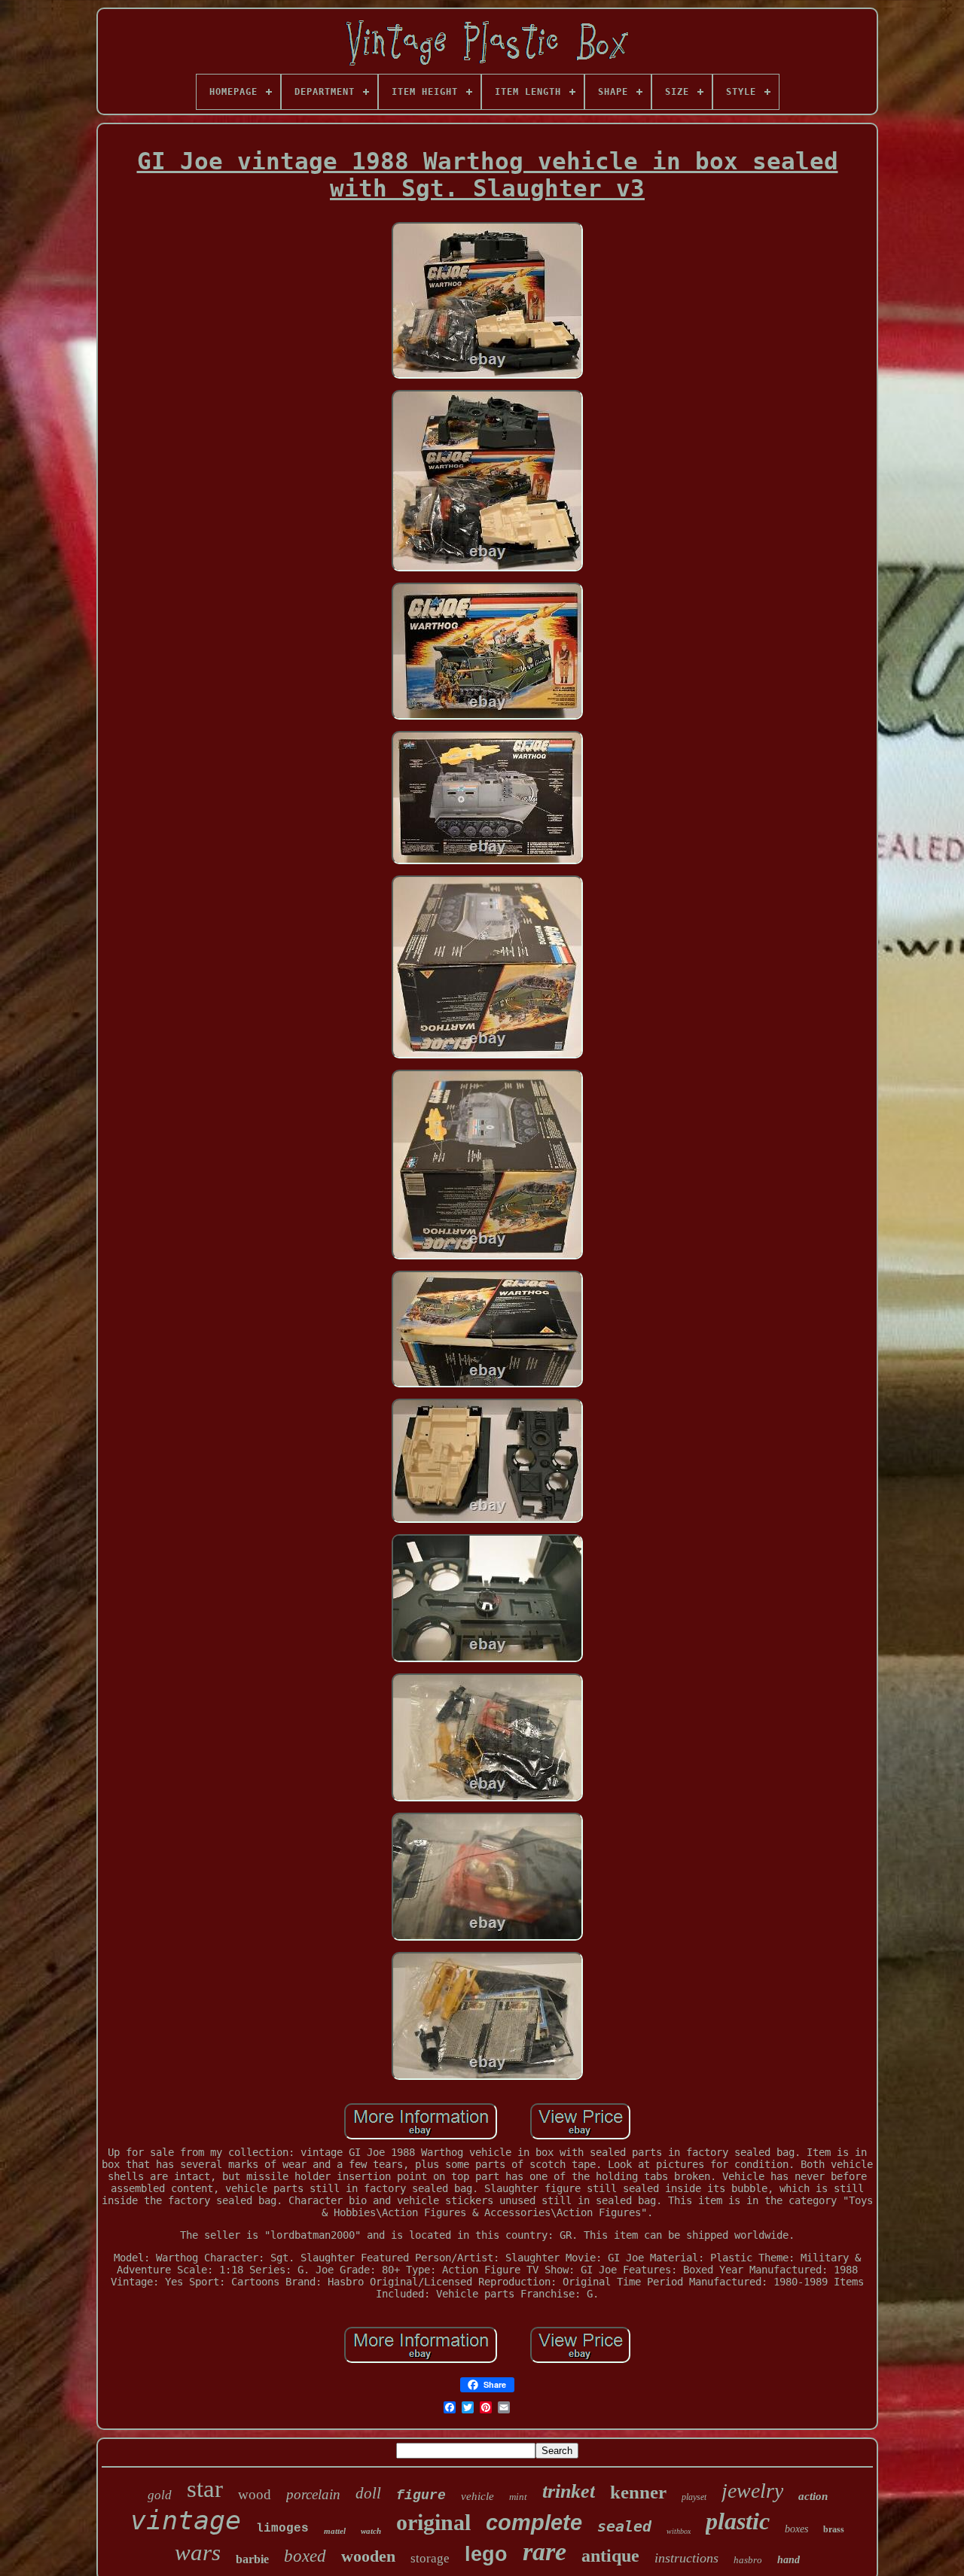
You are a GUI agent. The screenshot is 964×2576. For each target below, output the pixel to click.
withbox (679, 2531)
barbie (252, 2559)
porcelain (313, 2494)
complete (534, 2523)
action (813, 2496)
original (433, 2522)
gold (160, 2495)
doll (368, 2493)
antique (610, 2556)
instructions (686, 2558)
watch (371, 2531)
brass (834, 2529)
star (205, 2489)
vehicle (477, 2496)
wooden (368, 2556)
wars (198, 2552)
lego (486, 2554)
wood (255, 2494)
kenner (638, 2492)
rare (545, 2552)
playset (694, 2497)
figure (421, 2495)
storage (430, 2558)
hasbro (748, 2560)
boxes (796, 2529)
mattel (335, 2531)
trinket (569, 2491)
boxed (305, 2556)
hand (789, 2560)
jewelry (752, 2491)
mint (518, 2497)
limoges (282, 2529)
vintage (186, 2520)
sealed (624, 2526)
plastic (738, 2521)
